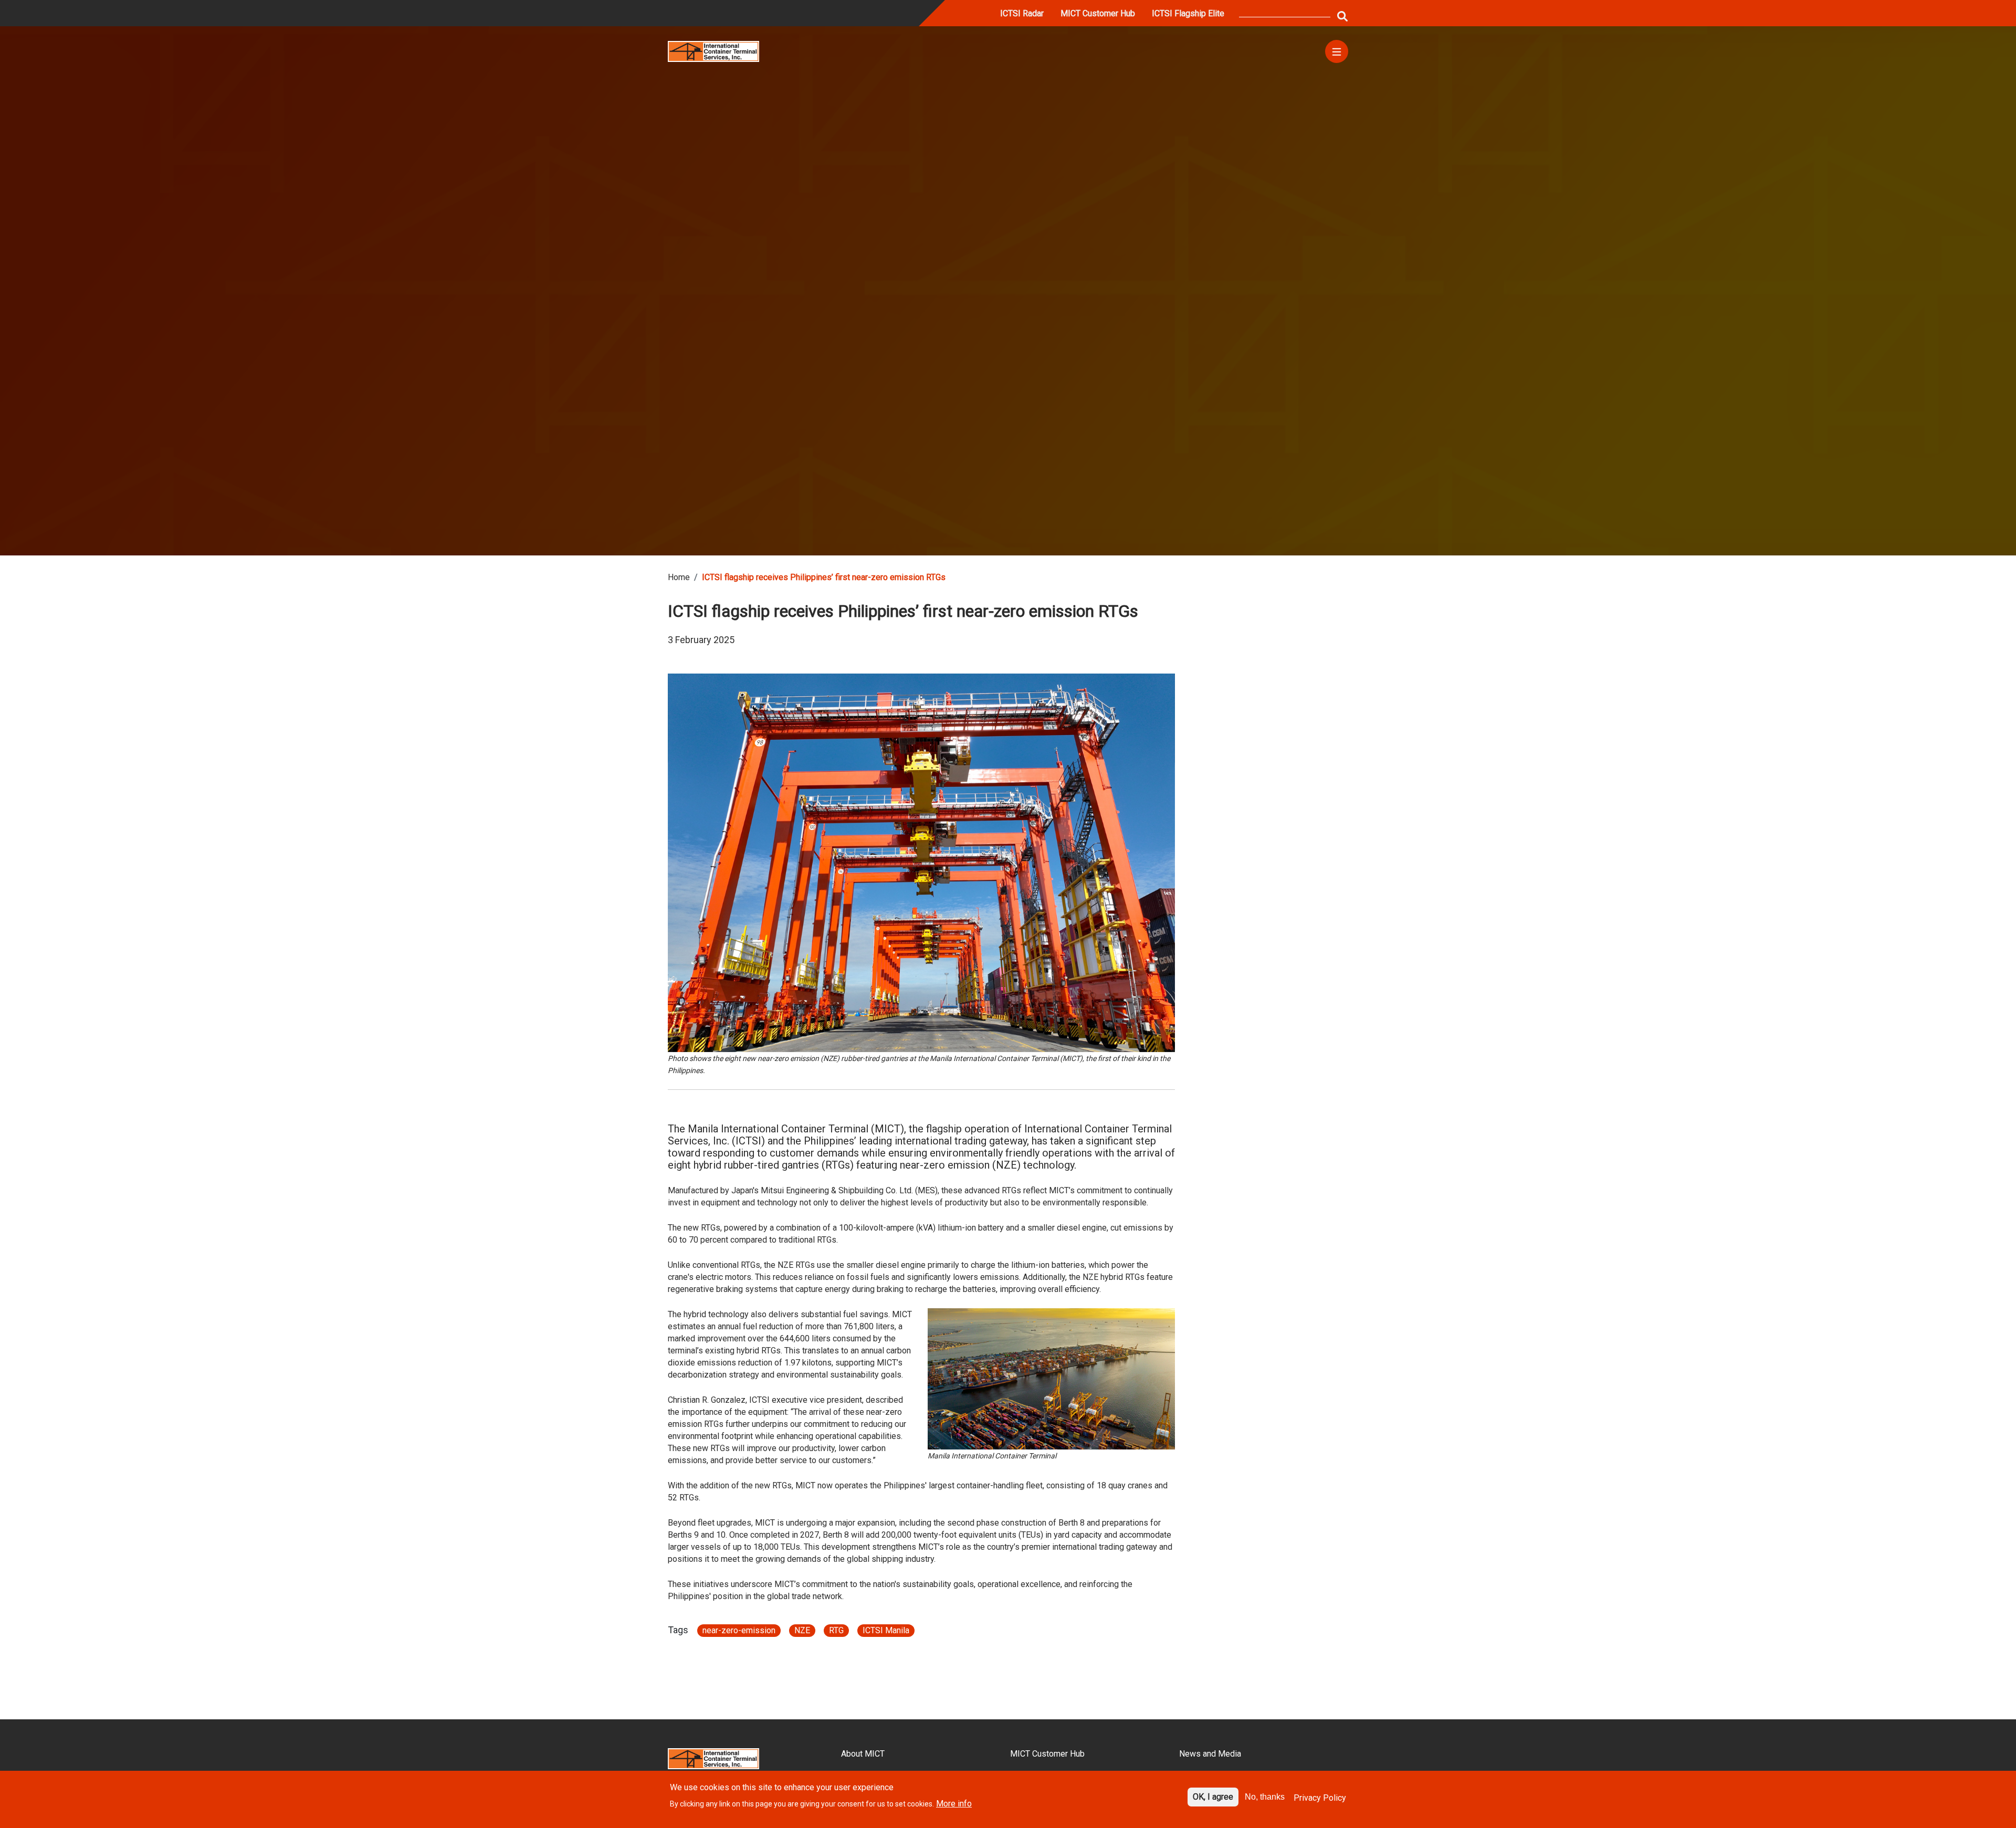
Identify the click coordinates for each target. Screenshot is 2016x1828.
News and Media (1210, 1754)
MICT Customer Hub (1098, 13)
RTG (836, 1630)
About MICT (863, 1754)
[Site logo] (713, 51)
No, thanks (1265, 1797)
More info (954, 1804)
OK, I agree (1213, 1797)
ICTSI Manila (886, 1630)
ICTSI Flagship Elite (1188, 13)
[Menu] (1337, 51)
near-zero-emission (739, 1630)
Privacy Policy (1320, 1798)
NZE (802, 1630)
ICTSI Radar (1022, 13)
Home (679, 577)
